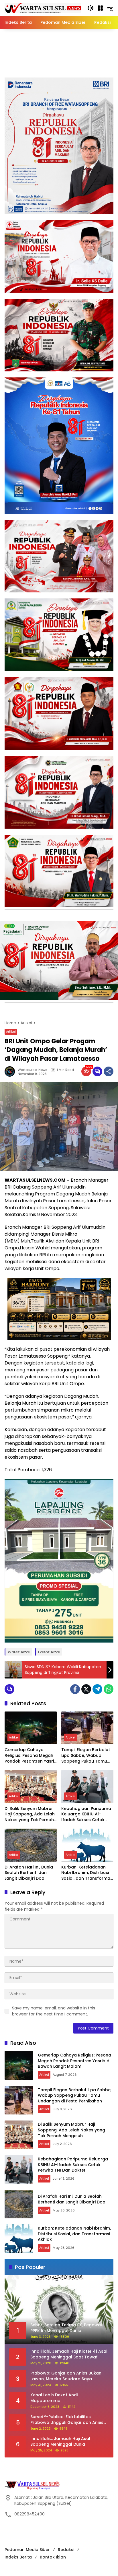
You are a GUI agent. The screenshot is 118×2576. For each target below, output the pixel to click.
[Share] (109, 1071)
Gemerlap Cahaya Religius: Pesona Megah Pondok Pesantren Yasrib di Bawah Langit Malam (31, 1756)
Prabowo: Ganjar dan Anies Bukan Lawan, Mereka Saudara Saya (66, 2376)
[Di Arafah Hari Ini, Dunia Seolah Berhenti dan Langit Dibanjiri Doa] (31, 1845)
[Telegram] (97, 1689)
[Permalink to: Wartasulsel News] (11, 1071)
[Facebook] (75, 1689)
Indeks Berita (18, 2557)
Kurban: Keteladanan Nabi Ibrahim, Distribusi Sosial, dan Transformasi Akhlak (87, 1873)
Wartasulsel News (33, 1070)
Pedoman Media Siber (27, 2550)
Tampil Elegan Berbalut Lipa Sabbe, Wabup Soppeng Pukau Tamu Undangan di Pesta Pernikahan (86, 1756)
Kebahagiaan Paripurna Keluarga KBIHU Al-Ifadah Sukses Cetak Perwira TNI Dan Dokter (86, 1814)
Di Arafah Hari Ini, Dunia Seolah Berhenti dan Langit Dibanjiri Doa (29, 1873)
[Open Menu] (100, 8)
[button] (91, 8)
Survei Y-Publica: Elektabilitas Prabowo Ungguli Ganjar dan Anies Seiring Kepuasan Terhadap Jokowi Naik (67, 2420)
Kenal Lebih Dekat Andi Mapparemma (54, 2398)
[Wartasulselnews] (43, 8)
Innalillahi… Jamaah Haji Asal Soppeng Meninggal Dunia (60, 2442)
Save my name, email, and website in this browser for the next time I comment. (54, 2011)
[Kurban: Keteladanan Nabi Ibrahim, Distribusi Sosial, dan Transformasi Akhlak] (87, 1845)
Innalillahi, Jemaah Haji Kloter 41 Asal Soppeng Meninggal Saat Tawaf (69, 2354)
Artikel (11, 1032)
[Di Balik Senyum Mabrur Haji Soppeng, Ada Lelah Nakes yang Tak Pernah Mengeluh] (31, 1786)
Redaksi (66, 2550)
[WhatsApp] (109, 1689)
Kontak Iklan (53, 2557)
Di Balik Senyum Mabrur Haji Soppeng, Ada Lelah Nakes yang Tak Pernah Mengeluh (30, 1814)
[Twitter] (86, 1689)
